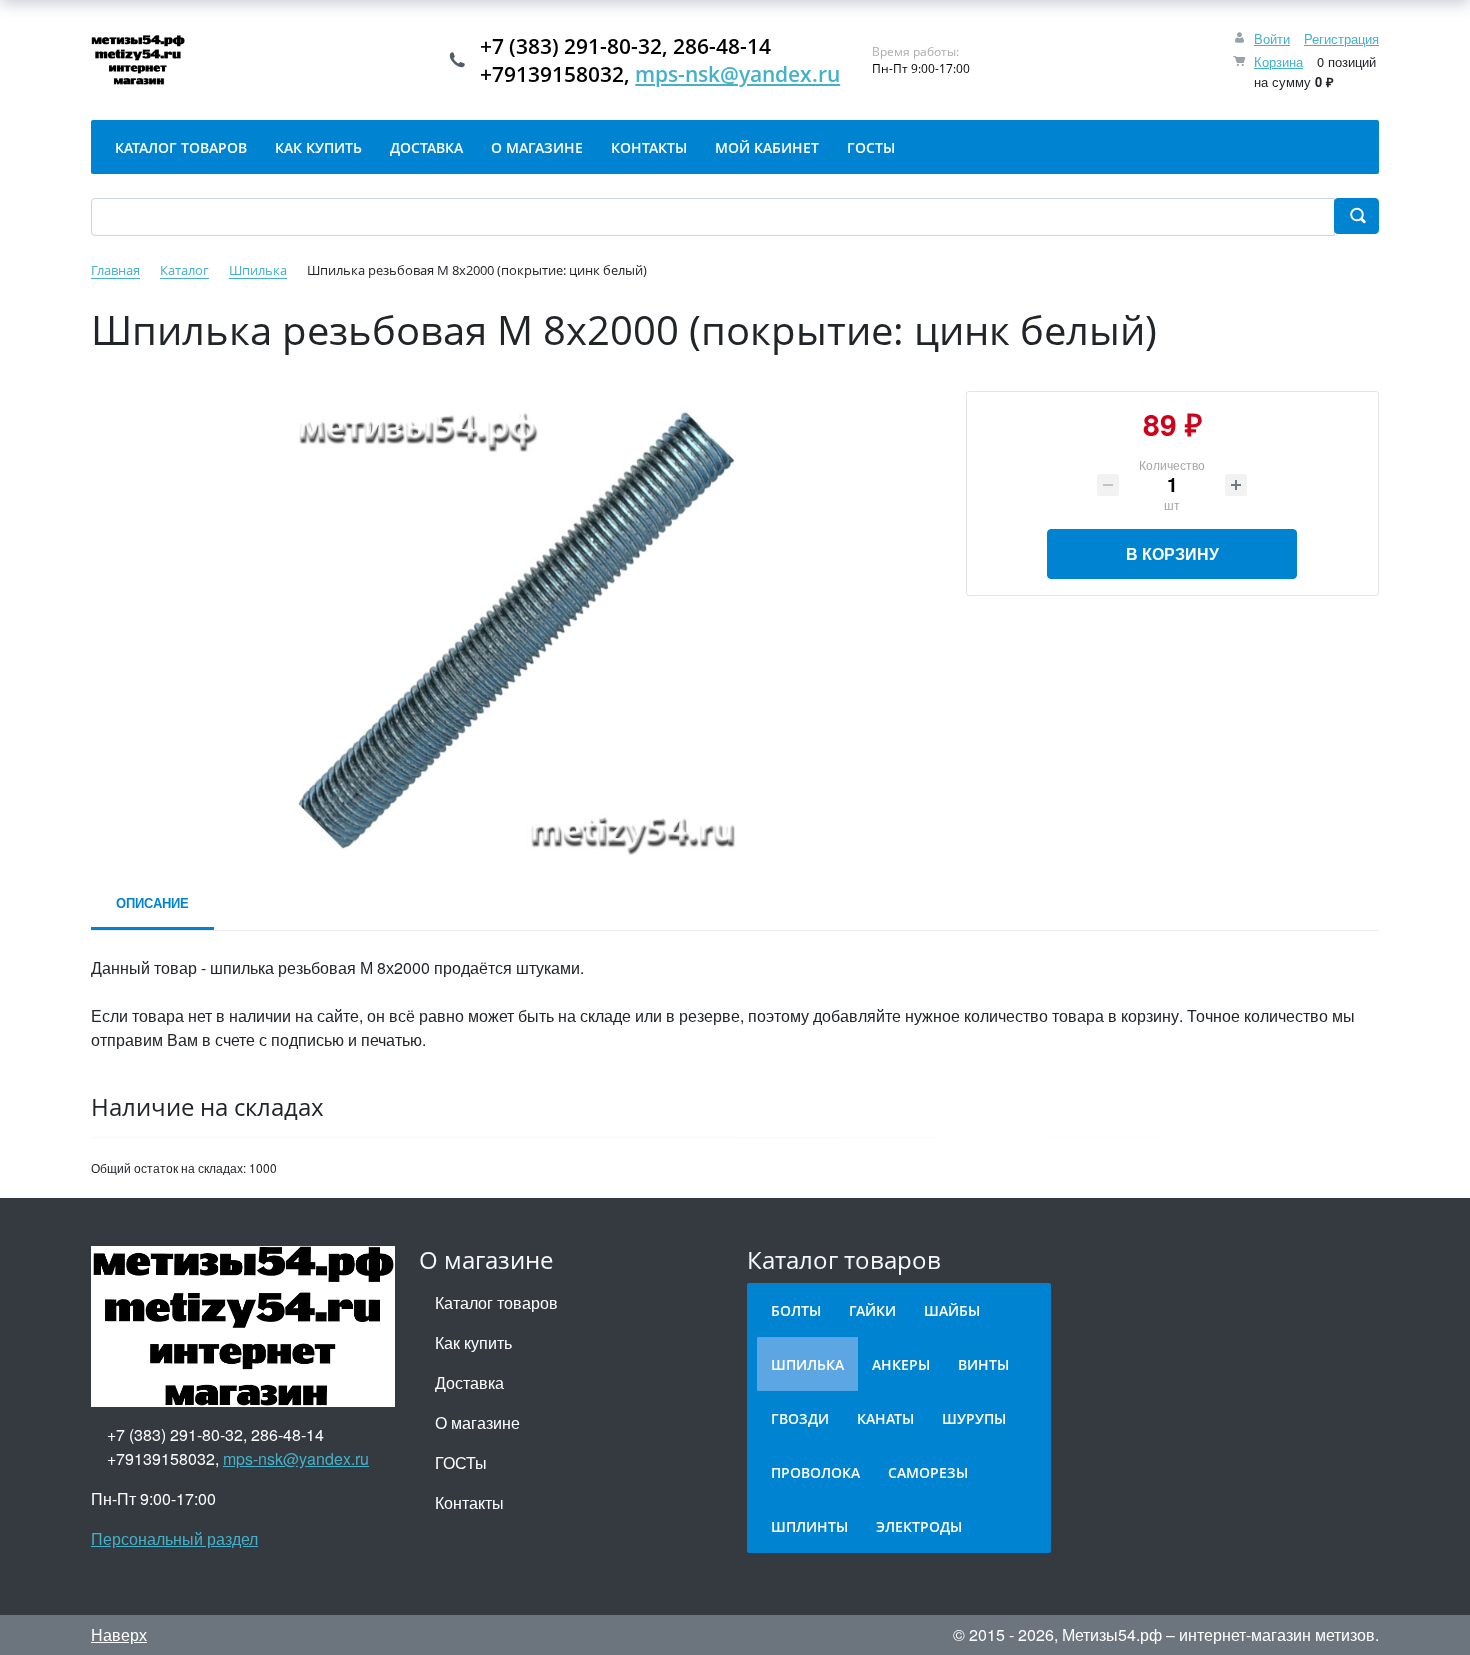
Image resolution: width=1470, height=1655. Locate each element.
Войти (1272, 38)
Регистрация (1341, 38)
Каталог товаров (496, 1302)
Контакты (469, 1502)
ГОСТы (461, 1462)
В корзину (1172, 553)
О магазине (477, 1422)
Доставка (469, 1382)
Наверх (119, 1634)
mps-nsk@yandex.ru (737, 74)
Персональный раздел (174, 1538)
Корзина (1278, 61)
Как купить (473, 1342)
